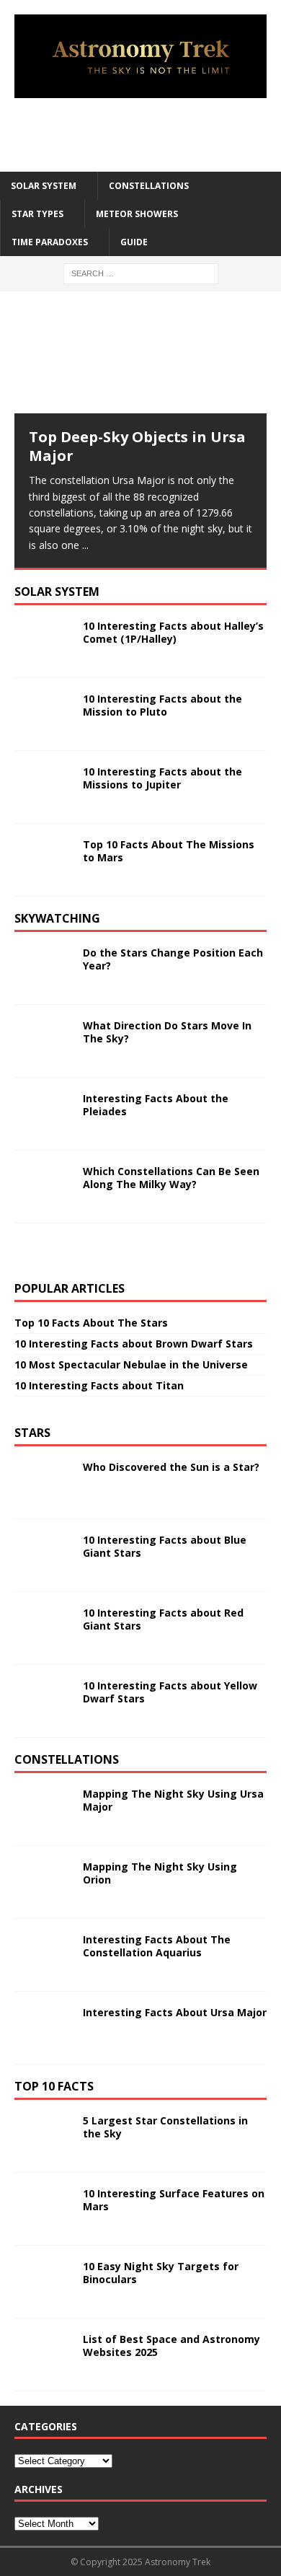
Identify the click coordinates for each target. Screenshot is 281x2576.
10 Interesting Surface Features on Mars (174, 2200)
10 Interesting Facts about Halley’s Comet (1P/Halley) (173, 632)
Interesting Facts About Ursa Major (175, 2012)
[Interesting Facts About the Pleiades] (43, 1114)
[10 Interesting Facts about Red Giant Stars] (43, 1628)
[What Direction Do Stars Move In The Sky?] (43, 1041)
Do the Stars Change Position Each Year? (173, 959)
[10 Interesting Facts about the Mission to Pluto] (43, 714)
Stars (32, 1433)
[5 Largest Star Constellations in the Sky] (43, 2136)
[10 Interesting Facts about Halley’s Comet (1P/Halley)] (43, 641)
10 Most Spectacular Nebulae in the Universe (131, 1364)
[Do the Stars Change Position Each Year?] (43, 968)
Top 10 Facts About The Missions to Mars (169, 851)
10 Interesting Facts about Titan (99, 1385)
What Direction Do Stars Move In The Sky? (167, 1032)
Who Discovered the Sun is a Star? (171, 1467)
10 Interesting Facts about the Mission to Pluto (162, 705)
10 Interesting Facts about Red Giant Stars (163, 1619)
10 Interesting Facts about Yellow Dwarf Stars (170, 1692)
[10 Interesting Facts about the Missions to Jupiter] (43, 787)
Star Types (37, 214)
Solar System (44, 186)
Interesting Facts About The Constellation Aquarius (157, 1946)
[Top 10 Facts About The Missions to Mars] (43, 860)
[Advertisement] (148, 134)
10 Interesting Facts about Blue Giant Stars (165, 1546)
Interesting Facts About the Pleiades (156, 1105)
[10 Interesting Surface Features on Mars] (43, 2209)
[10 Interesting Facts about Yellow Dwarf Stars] (43, 1701)
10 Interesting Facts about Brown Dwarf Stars (134, 1344)
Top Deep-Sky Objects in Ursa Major (137, 446)
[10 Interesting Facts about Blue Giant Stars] (43, 1555)
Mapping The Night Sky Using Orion (160, 1873)
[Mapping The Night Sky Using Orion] (43, 1882)
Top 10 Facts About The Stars (91, 1323)
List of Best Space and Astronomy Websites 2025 (171, 2346)
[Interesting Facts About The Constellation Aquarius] (43, 1955)
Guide (134, 242)
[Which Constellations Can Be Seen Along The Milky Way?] (43, 1187)
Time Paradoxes (50, 242)
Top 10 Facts (54, 2086)
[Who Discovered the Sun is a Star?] (43, 1482)
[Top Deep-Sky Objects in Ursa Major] (140, 360)
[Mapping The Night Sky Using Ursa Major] (43, 1809)
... (85, 545)
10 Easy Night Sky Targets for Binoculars (161, 2273)
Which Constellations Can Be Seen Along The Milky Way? (171, 1178)
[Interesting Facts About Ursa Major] (43, 2028)
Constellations (149, 186)
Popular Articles (70, 1288)
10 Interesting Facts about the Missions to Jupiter (162, 778)
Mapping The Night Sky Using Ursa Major (173, 1800)
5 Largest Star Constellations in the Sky (165, 2127)
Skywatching (57, 918)
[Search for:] (141, 273)
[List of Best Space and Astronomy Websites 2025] (43, 2355)
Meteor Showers (137, 214)
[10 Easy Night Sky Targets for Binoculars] (43, 2282)
